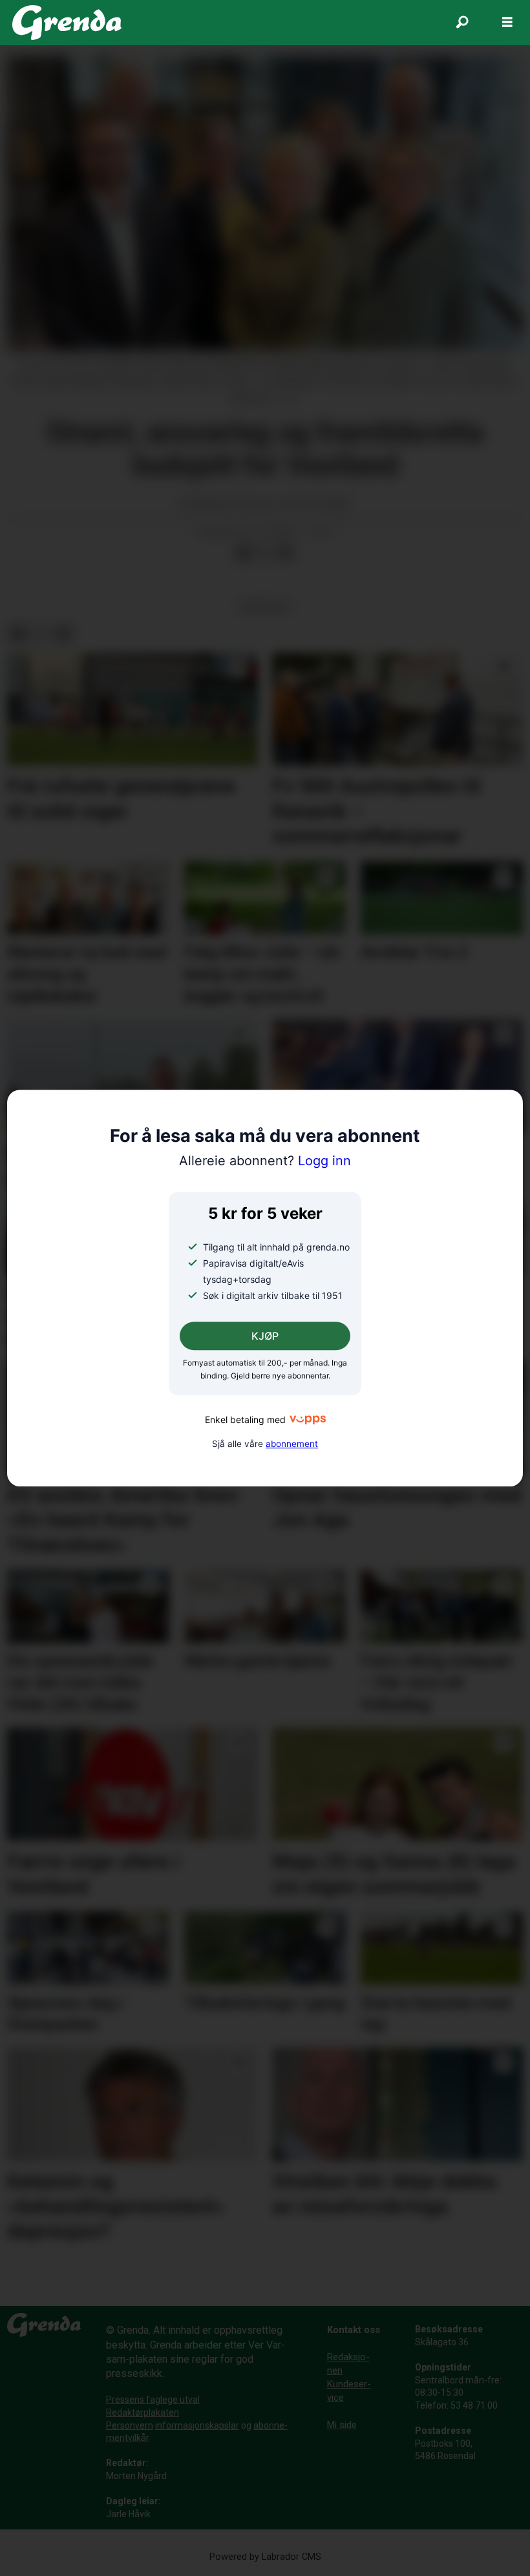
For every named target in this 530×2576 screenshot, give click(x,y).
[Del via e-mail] (285, 553)
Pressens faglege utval (153, 2400)
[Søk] (462, 23)
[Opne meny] (507, 23)
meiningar (265, 606)
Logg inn (265, 1161)
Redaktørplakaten (143, 2412)
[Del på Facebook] (244, 553)
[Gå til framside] (67, 23)
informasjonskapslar (197, 2425)
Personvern (130, 2425)
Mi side (342, 2425)
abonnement (292, 1444)
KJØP (265, 1336)
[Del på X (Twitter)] (264, 553)
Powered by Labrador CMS (265, 2557)
